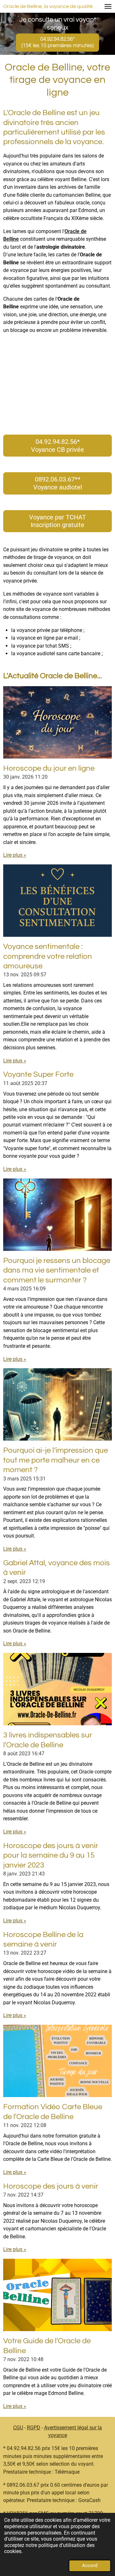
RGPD (34, 2428)
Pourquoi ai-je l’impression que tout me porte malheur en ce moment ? (56, 1460)
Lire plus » (15, 855)
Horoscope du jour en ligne (49, 768)
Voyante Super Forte (38, 1074)
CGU (18, 2428)
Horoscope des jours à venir (51, 2186)
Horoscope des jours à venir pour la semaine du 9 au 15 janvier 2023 (51, 1855)
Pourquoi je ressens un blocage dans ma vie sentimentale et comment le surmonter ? (57, 1270)
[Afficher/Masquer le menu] (108, 6)
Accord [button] (90, 2565)
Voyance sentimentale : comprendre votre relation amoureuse (48, 956)
